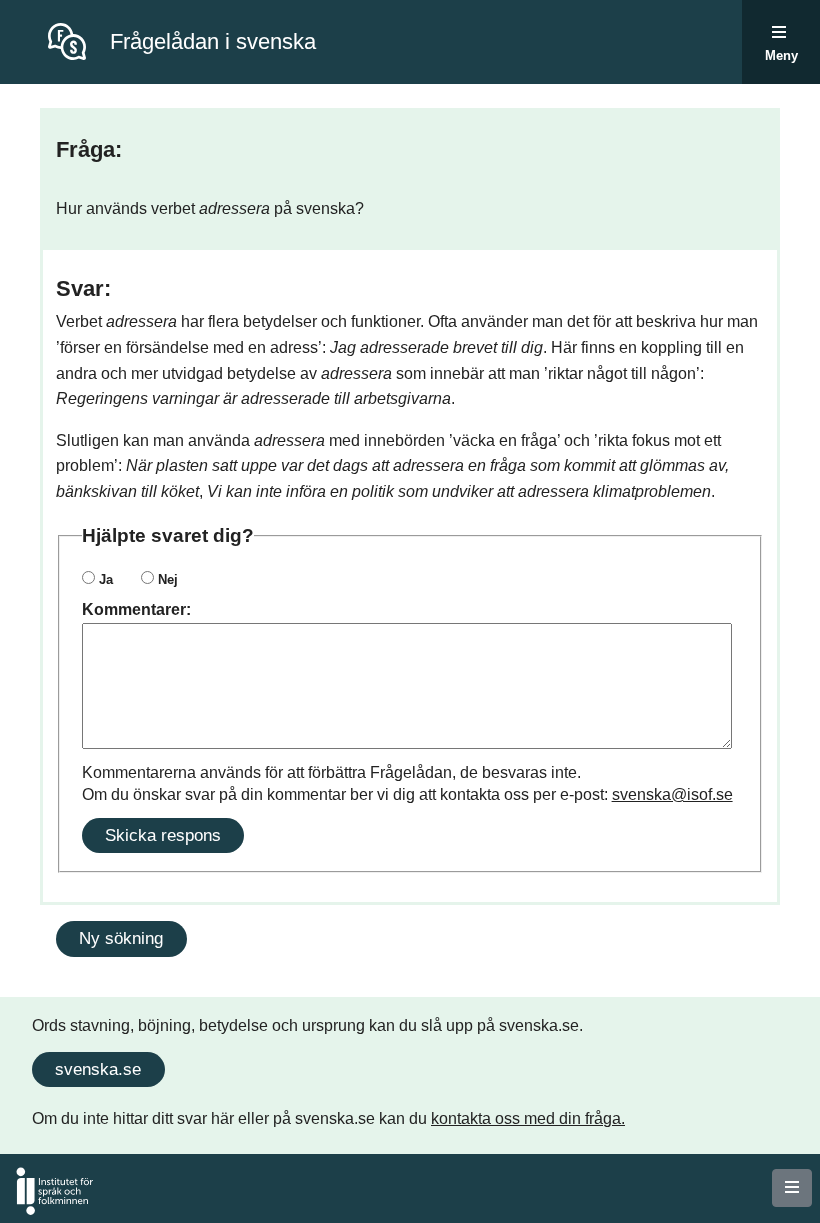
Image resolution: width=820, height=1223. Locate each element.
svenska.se (98, 1069)
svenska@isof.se (672, 794)
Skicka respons (163, 835)
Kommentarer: (136, 609)
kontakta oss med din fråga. (528, 1118)
